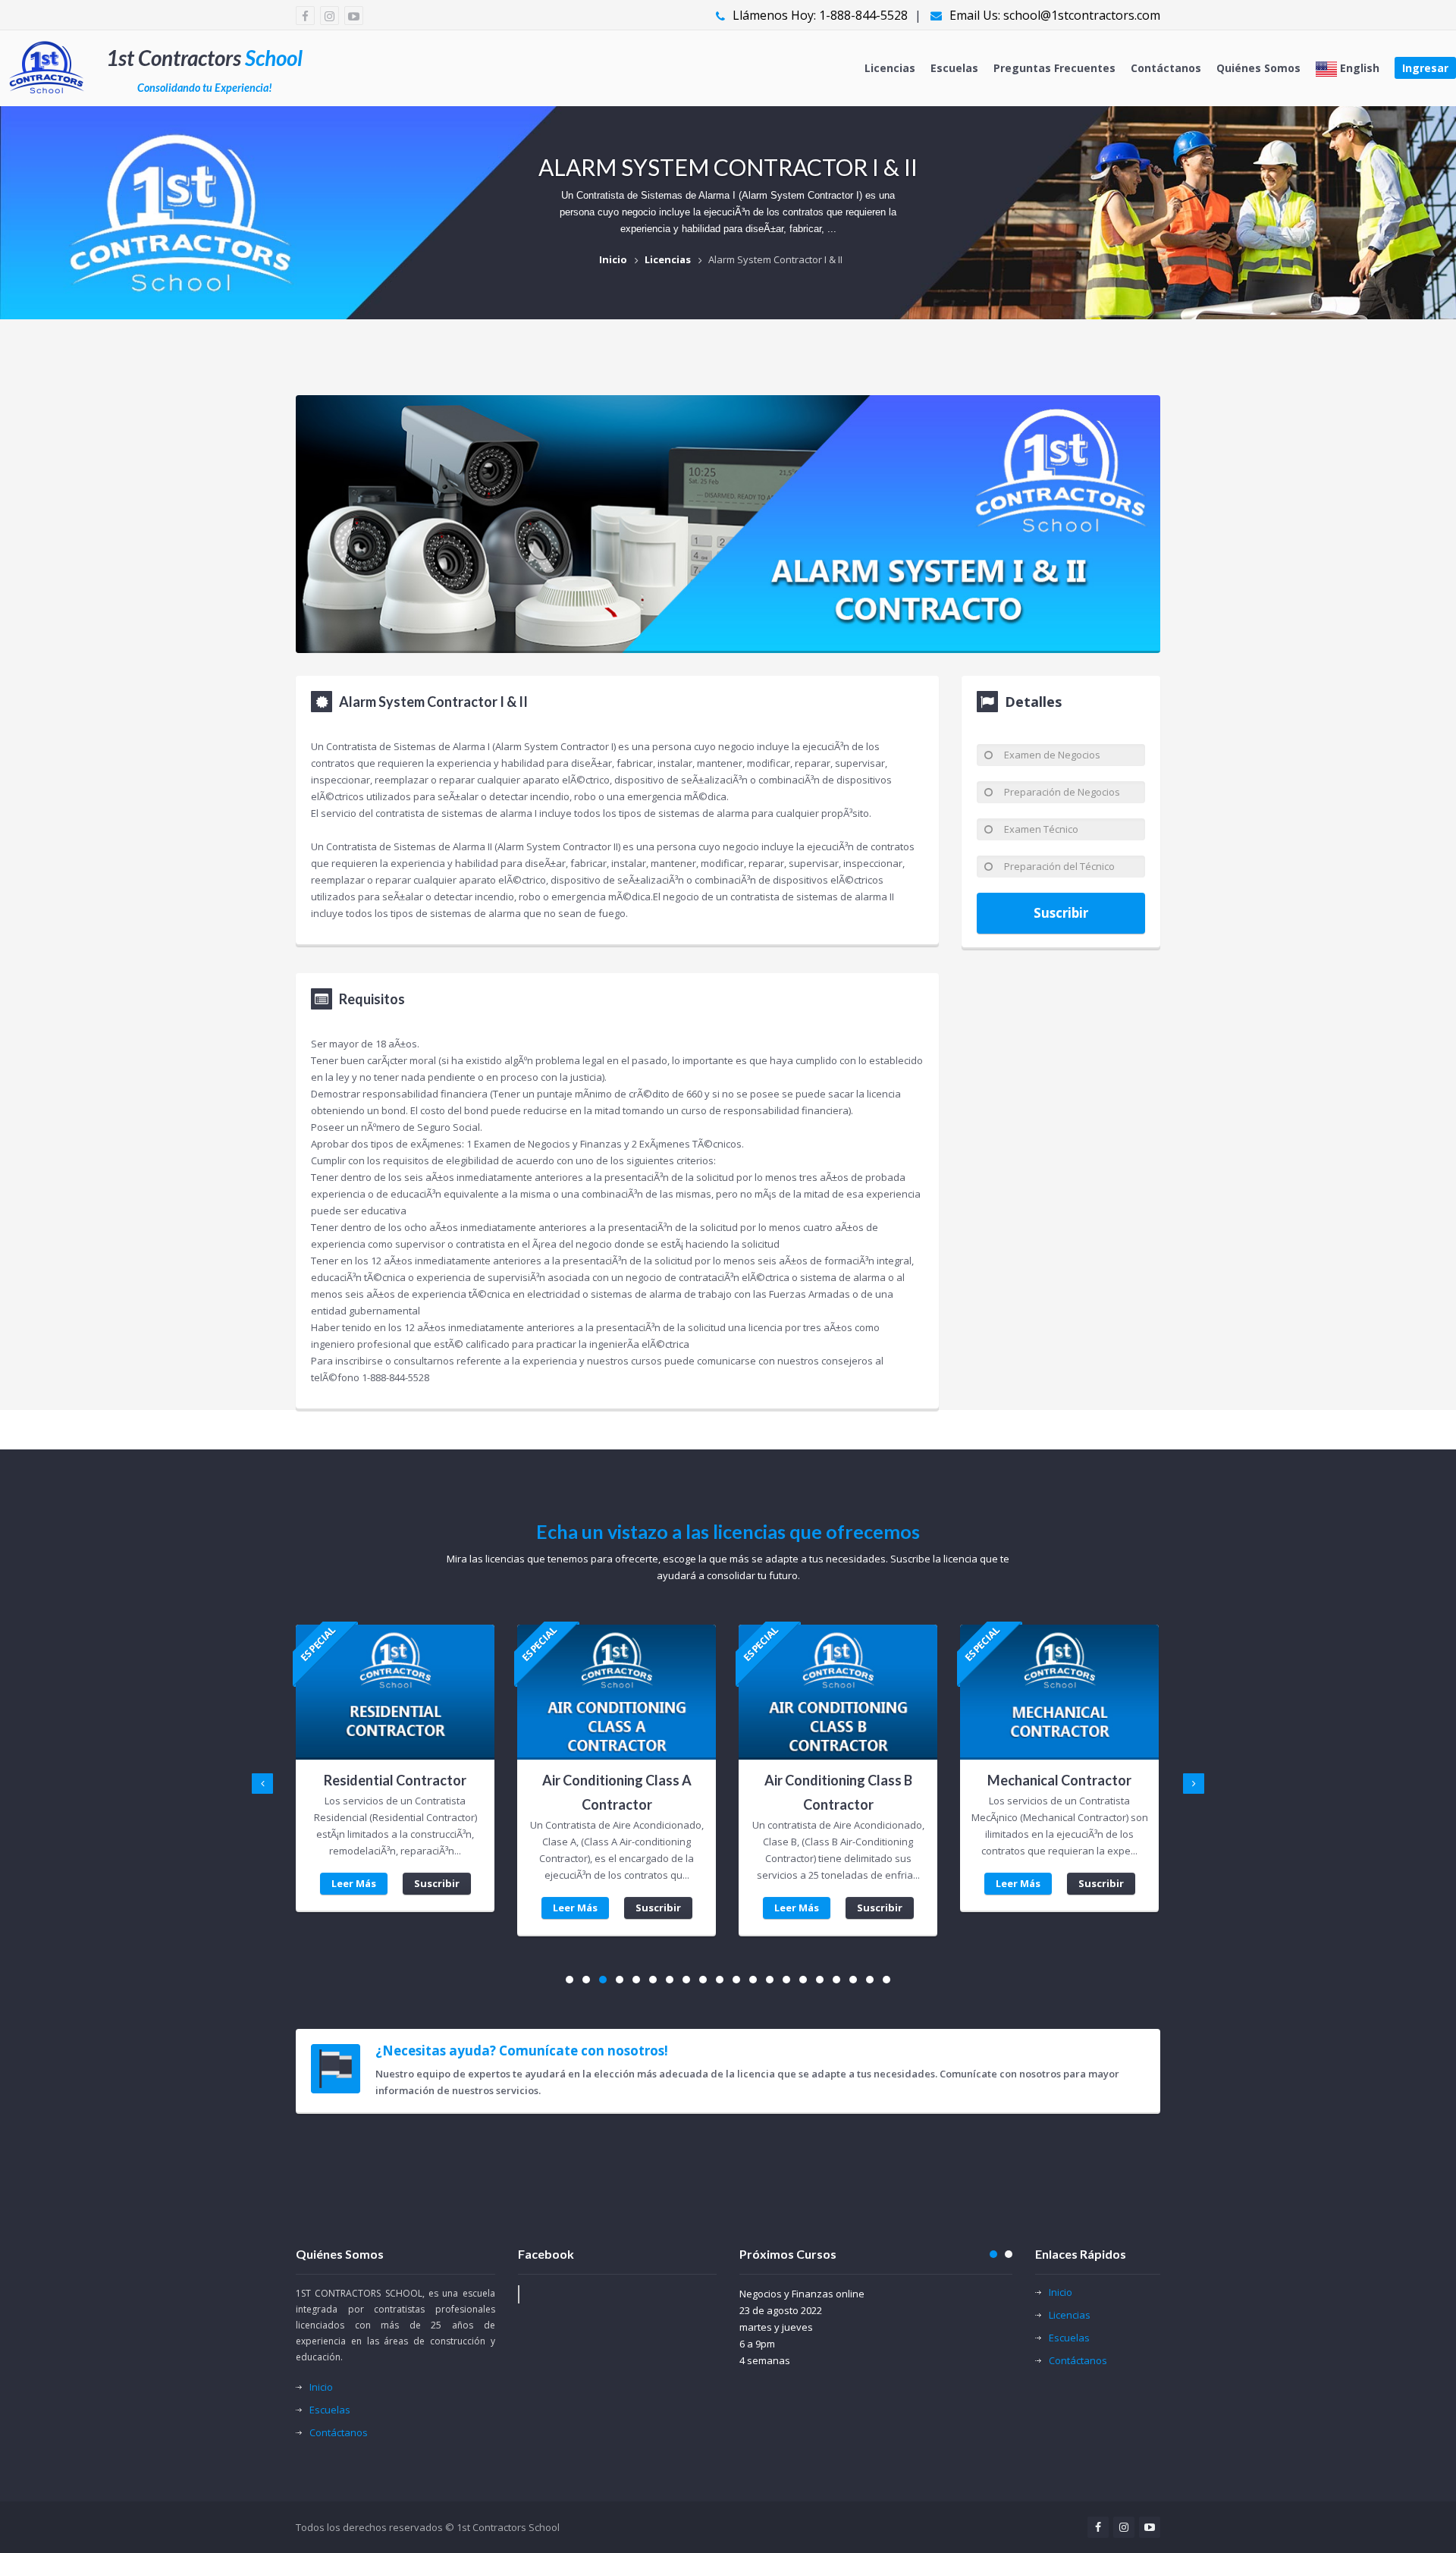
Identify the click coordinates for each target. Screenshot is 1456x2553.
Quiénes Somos (1258, 68)
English (1358, 68)
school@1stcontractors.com (1082, 15)
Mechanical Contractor (1059, 1780)
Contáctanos (1166, 68)
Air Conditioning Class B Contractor (838, 1792)
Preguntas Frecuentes (1054, 68)
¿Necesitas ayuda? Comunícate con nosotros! (522, 2051)
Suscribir (1061, 913)
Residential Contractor (395, 1780)
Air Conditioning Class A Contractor (617, 1792)
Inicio (613, 259)
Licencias (890, 68)
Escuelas (954, 68)
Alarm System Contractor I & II (775, 259)
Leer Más (354, 1883)
